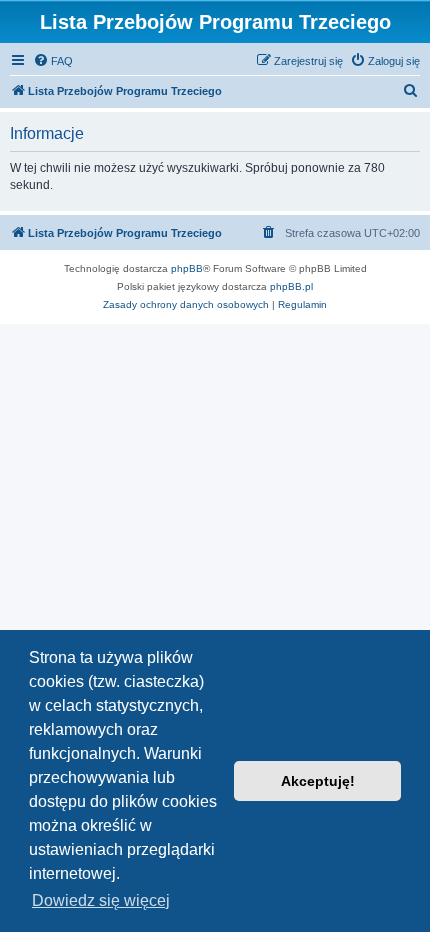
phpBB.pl (291, 286)
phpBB (187, 268)
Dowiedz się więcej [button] (101, 900)
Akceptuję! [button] (318, 781)
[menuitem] (53, 61)
